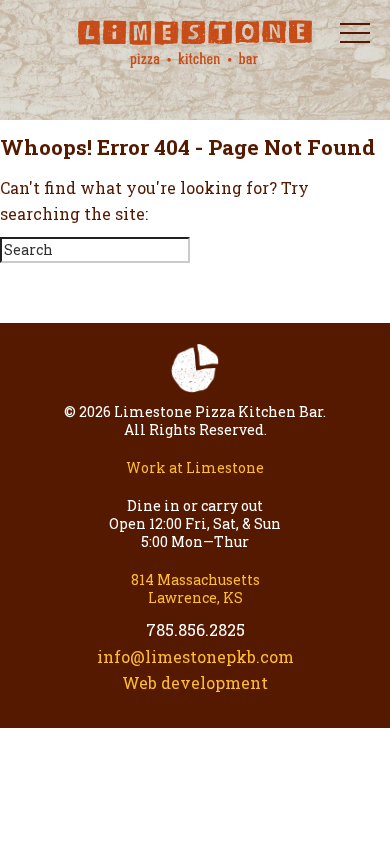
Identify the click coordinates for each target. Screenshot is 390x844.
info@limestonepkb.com (195, 656)
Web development (195, 682)
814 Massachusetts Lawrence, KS (195, 588)
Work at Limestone (195, 467)
